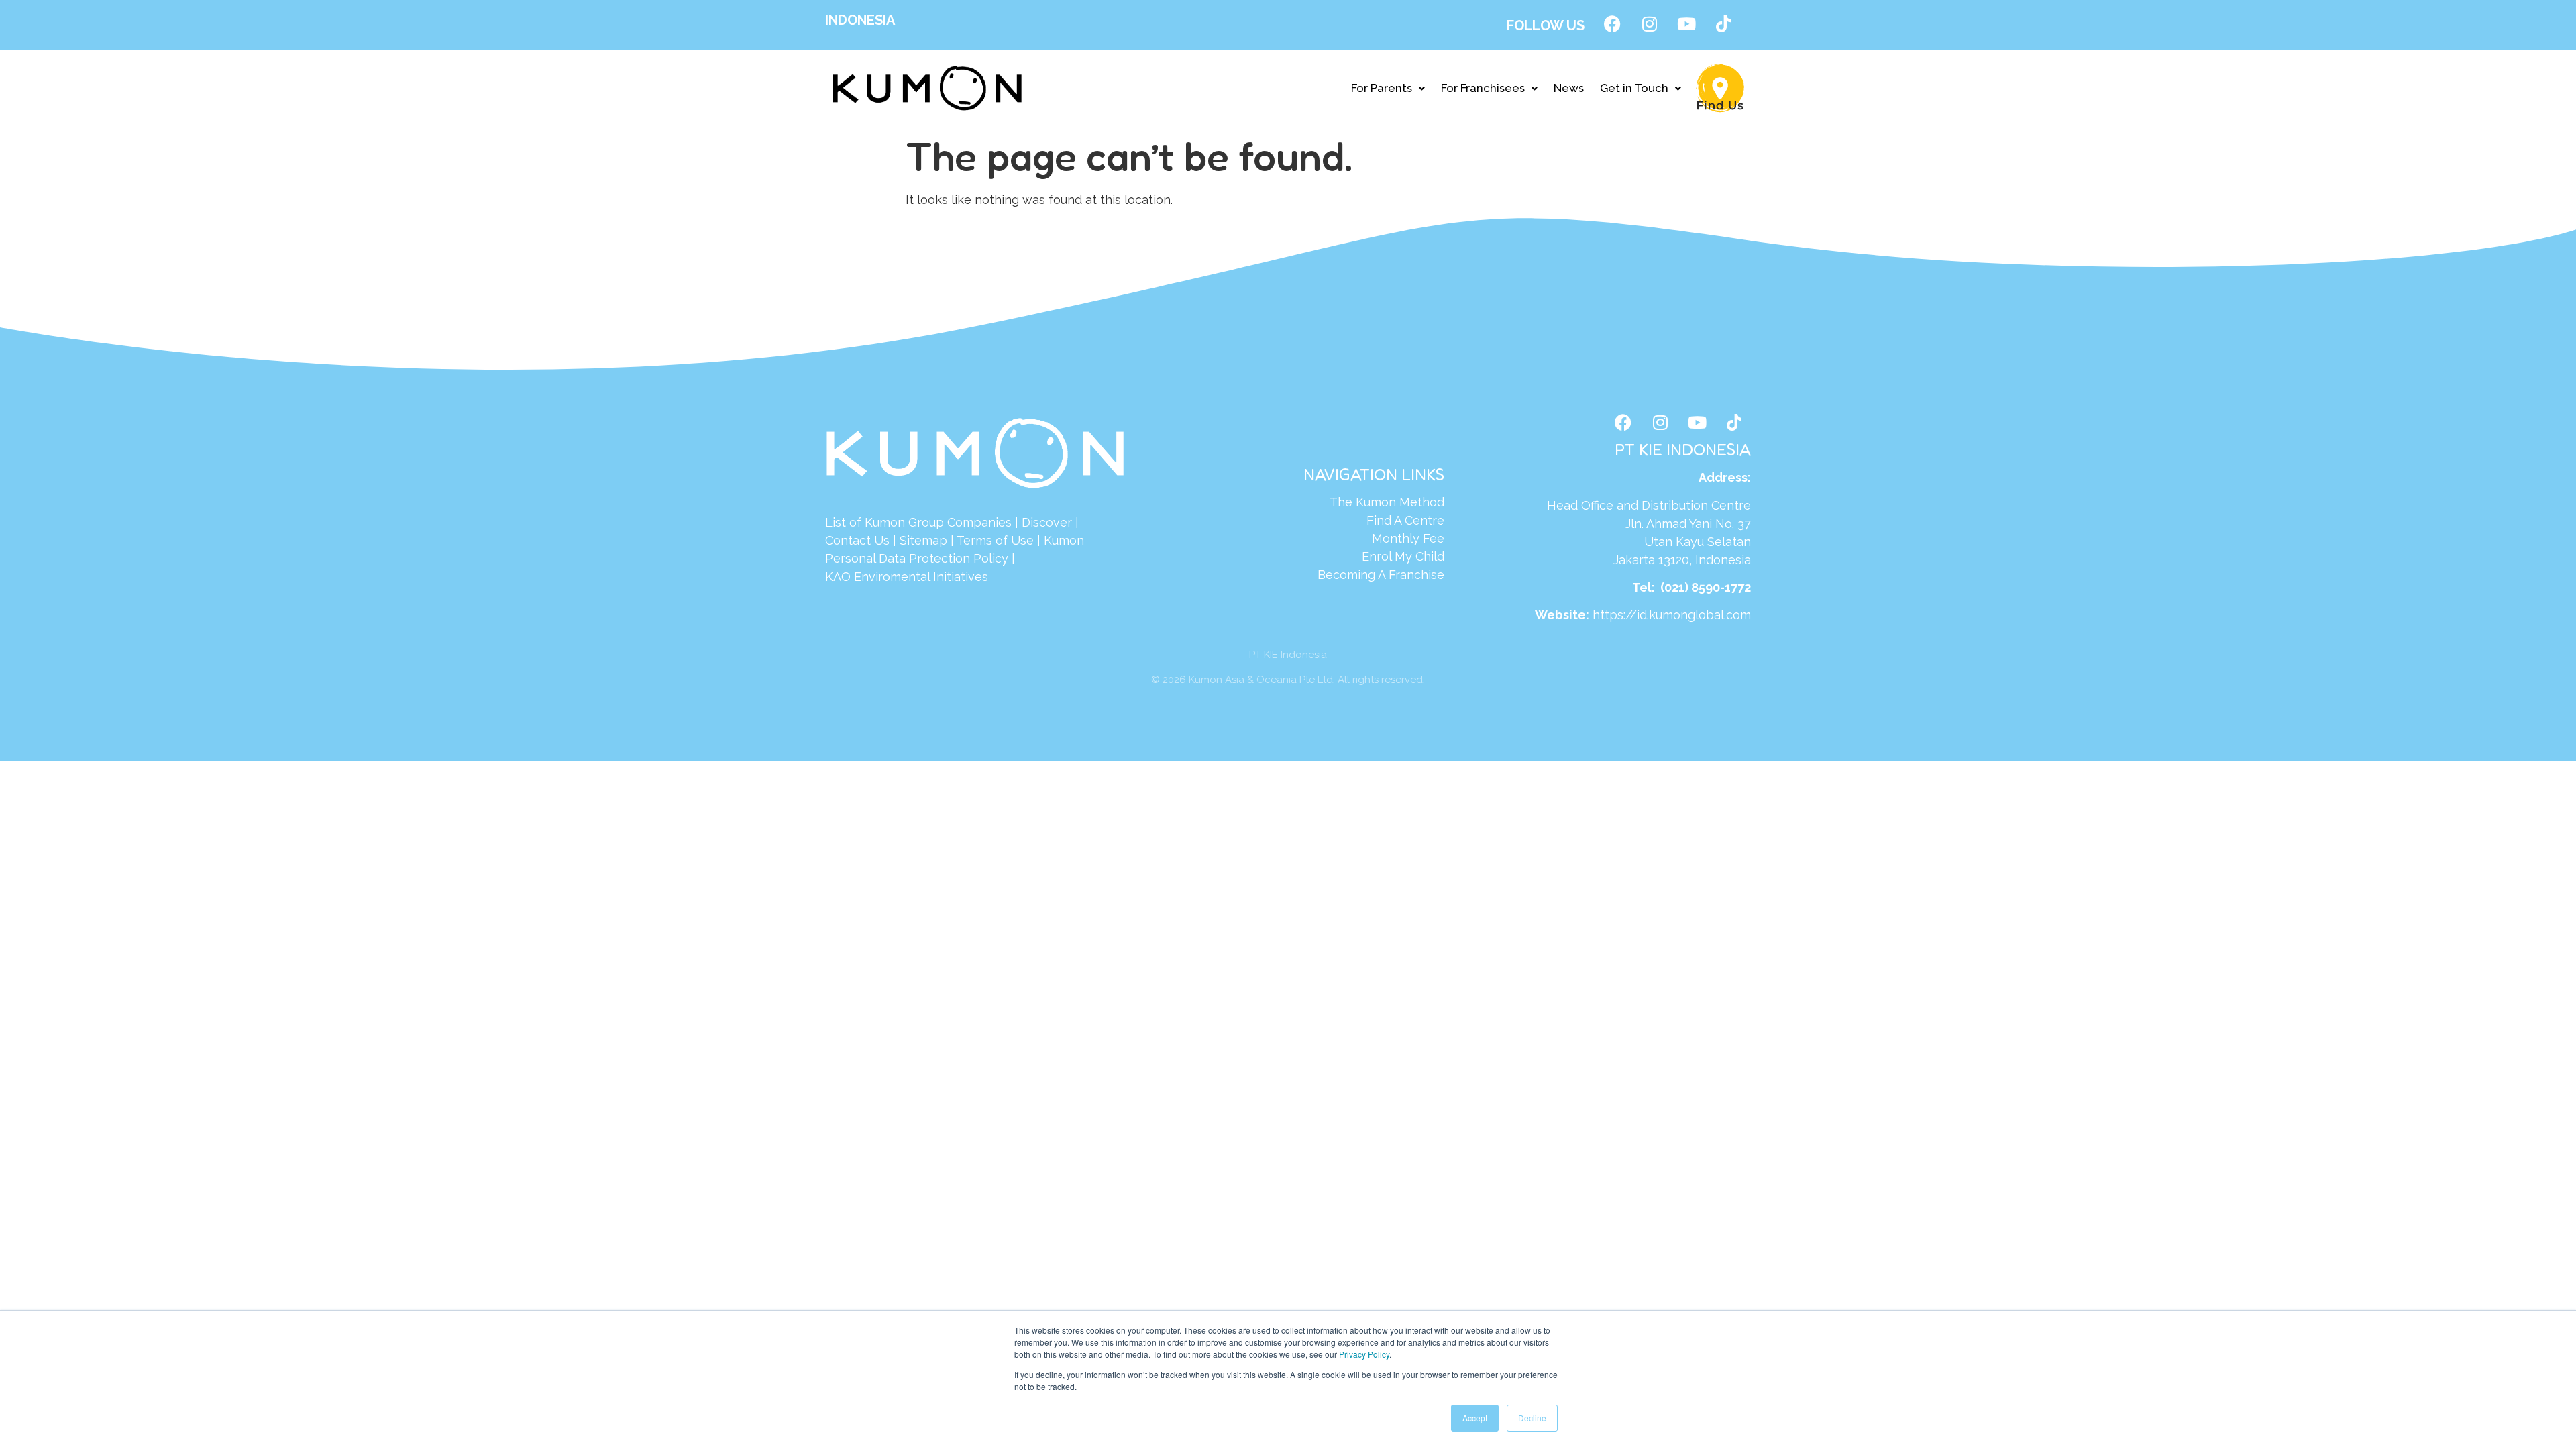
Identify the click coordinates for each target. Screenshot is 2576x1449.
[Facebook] (1613, 23)
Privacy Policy (1364, 1354)
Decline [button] (1532, 1418)
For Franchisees (1483, 88)
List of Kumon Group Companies (918, 522)
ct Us (874, 540)
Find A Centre (1405, 520)
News (1569, 88)
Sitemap (923, 540)
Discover (1047, 522)
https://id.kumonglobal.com (1672, 615)
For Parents (1382, 88)
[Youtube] (1686, 23)
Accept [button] (1475, 1418)
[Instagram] (1650, 23)
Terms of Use (995, 540)
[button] (1388, 88)
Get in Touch (1634, 88)
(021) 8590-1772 (1706, 587)
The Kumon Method (1387, 502)
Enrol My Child (1403, 556)
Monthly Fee (1408, 538)
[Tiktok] (1723, 23)
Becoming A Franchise (1381, 575)
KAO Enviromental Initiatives (907, 577)
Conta (842, 540)
